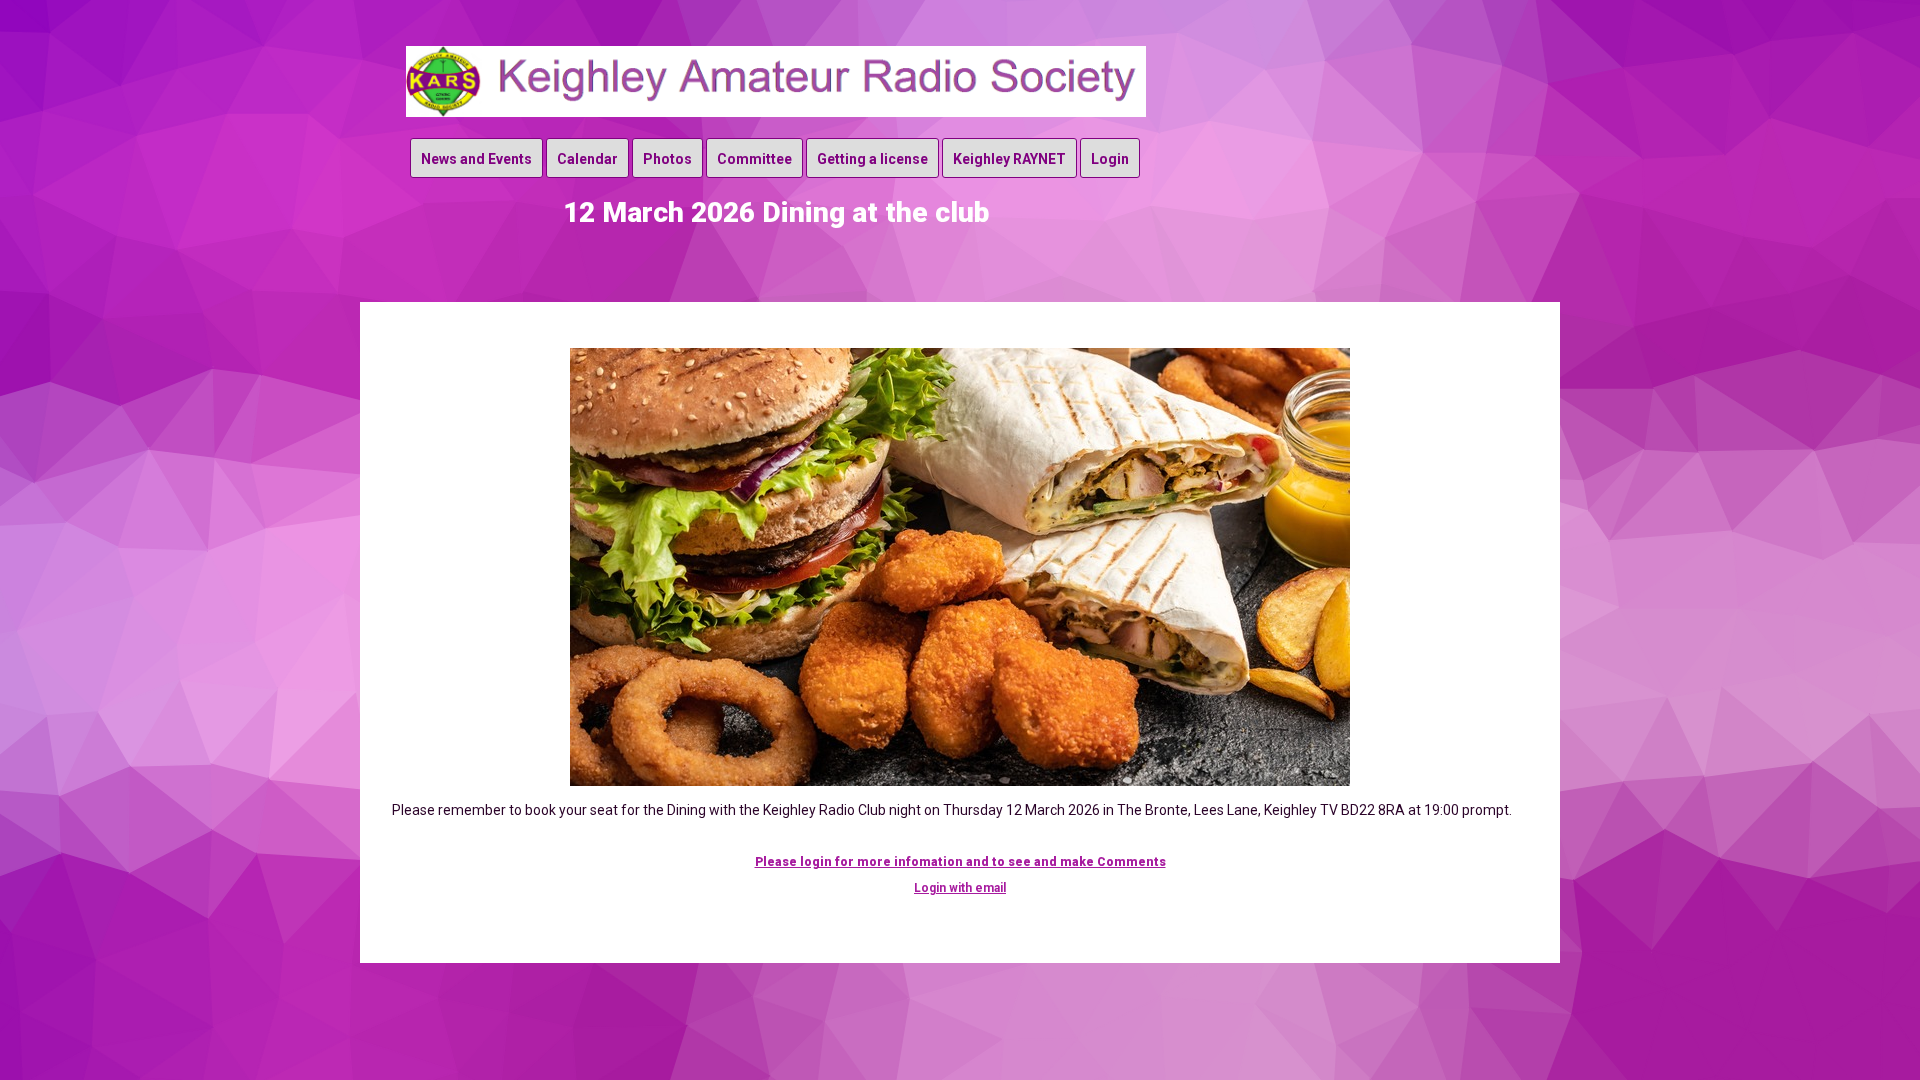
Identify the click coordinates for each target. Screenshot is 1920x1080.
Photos (667, 159)
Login (1110, 159)
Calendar (587, 159)
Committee (754, 159)
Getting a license (872, 159)
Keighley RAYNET (1009, 159)
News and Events (476, 159)
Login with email (960, 888)
